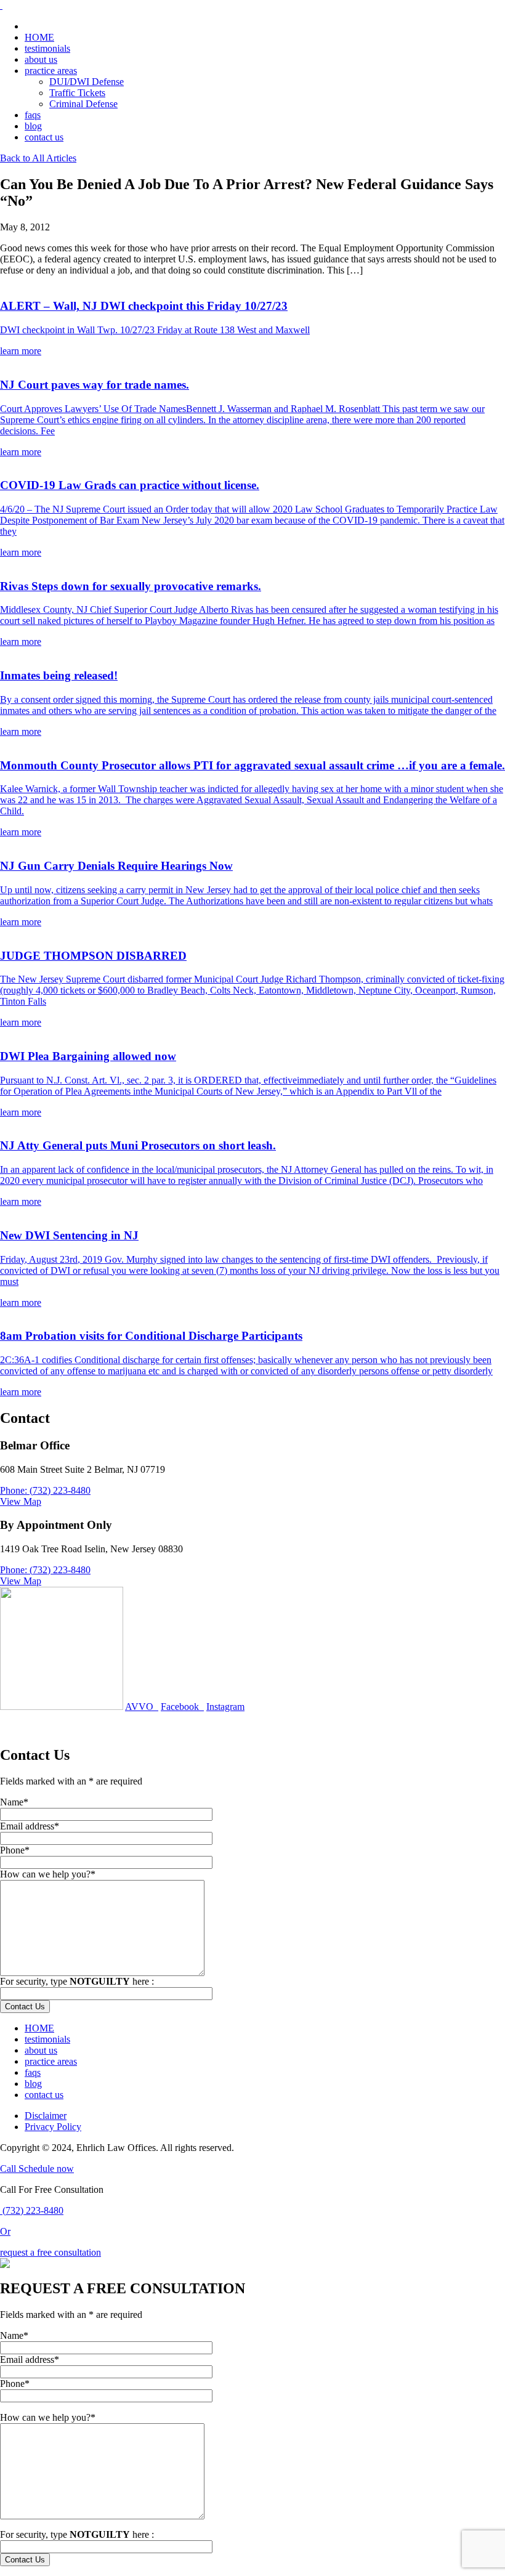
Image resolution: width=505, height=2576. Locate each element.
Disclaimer (46, 2116)
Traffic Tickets (77, 93)
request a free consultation (50, 2252)
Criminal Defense (83, 104)
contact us (44, 137)
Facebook (182, 1707)
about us (41, 59)
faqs (33, 115)
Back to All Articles (38, 158)
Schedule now (46, 2169)
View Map (21, 1501)
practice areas (51, 71)
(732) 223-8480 (32, 2210)
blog (33, 126)
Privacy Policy (53, 2127)
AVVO (142, 1707)
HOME (39, 37)
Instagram (225, 1707)
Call (9, 2169)
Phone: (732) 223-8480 (45, 1490)
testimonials (47, 48)
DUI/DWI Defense (87, 82)
